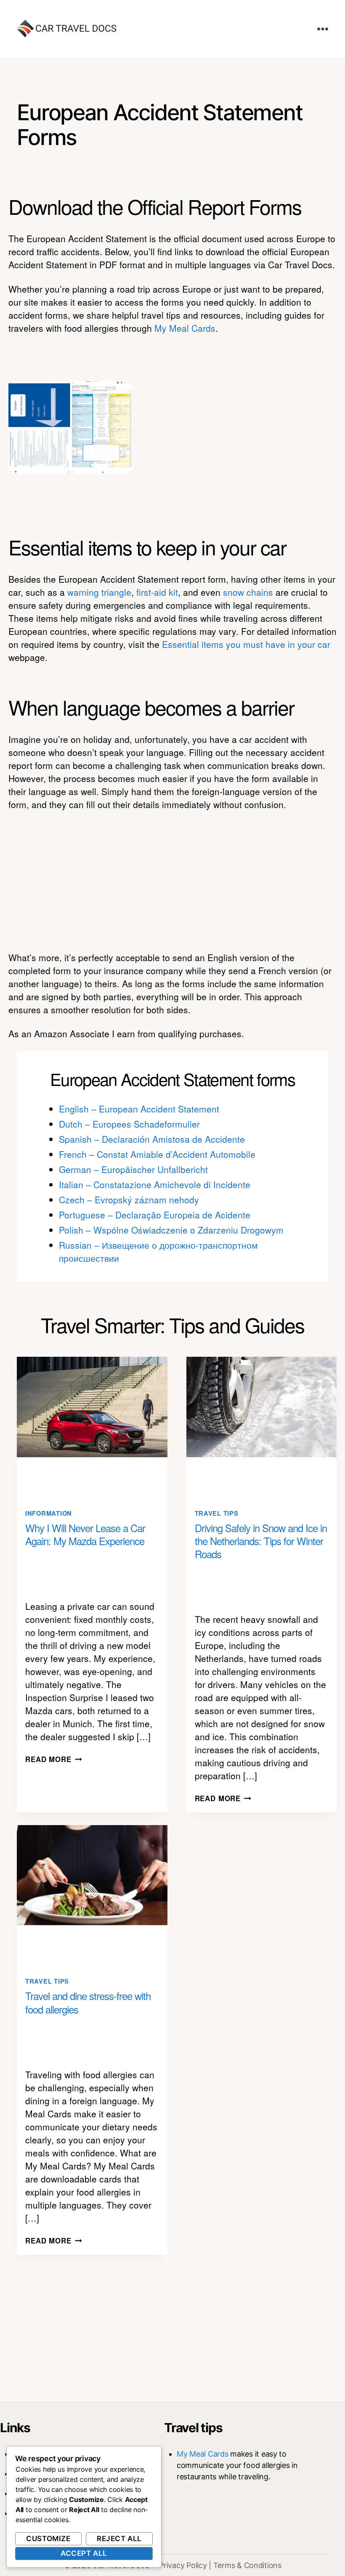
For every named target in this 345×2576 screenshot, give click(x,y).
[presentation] (92, 1407)
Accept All (84, 2553)
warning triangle (99, 592)
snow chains (248, 592)
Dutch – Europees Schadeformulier (129, 1124)
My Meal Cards (185, 328)
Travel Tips (217, 1513)
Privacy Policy (183, 2565)
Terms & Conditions (247, 2565)
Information (49, 1513)
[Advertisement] (243, 428)
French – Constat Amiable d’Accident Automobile (157, 1154)
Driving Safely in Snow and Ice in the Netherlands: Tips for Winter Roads (261, 1541)
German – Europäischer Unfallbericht (133, 1169)
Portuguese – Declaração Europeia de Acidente (155, 1215)
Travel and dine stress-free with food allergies (88, 2002)
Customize (48, 2539)
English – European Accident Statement (139, 1109)
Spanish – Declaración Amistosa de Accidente (152, 1139)
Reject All (119, 2539)
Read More (54, 1759)
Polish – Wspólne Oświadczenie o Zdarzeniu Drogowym (171, 1230)
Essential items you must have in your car (246, 644)
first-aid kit (157, 592)
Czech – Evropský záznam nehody (129, 1199)
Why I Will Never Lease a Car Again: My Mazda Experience (85, 1534)
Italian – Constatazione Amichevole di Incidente (155, 1184)
